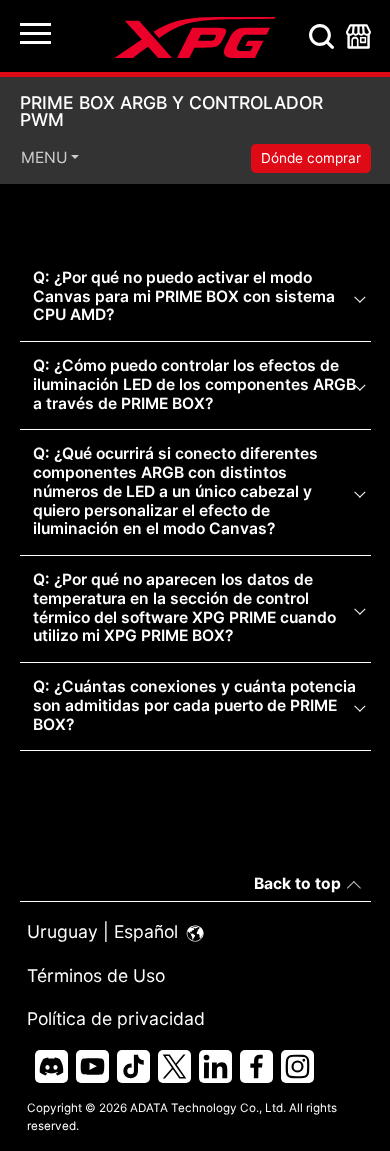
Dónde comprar (311, 158)
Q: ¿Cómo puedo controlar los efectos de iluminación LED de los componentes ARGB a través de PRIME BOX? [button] (194, 384)
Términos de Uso (96, 975)
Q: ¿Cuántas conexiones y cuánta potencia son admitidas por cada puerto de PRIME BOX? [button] (194, 705)
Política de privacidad (116, 1018)
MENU (44, 158)
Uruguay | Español (105, 931)
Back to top (297, 883)
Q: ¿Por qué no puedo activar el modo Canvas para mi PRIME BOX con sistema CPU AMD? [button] (184, 296)
